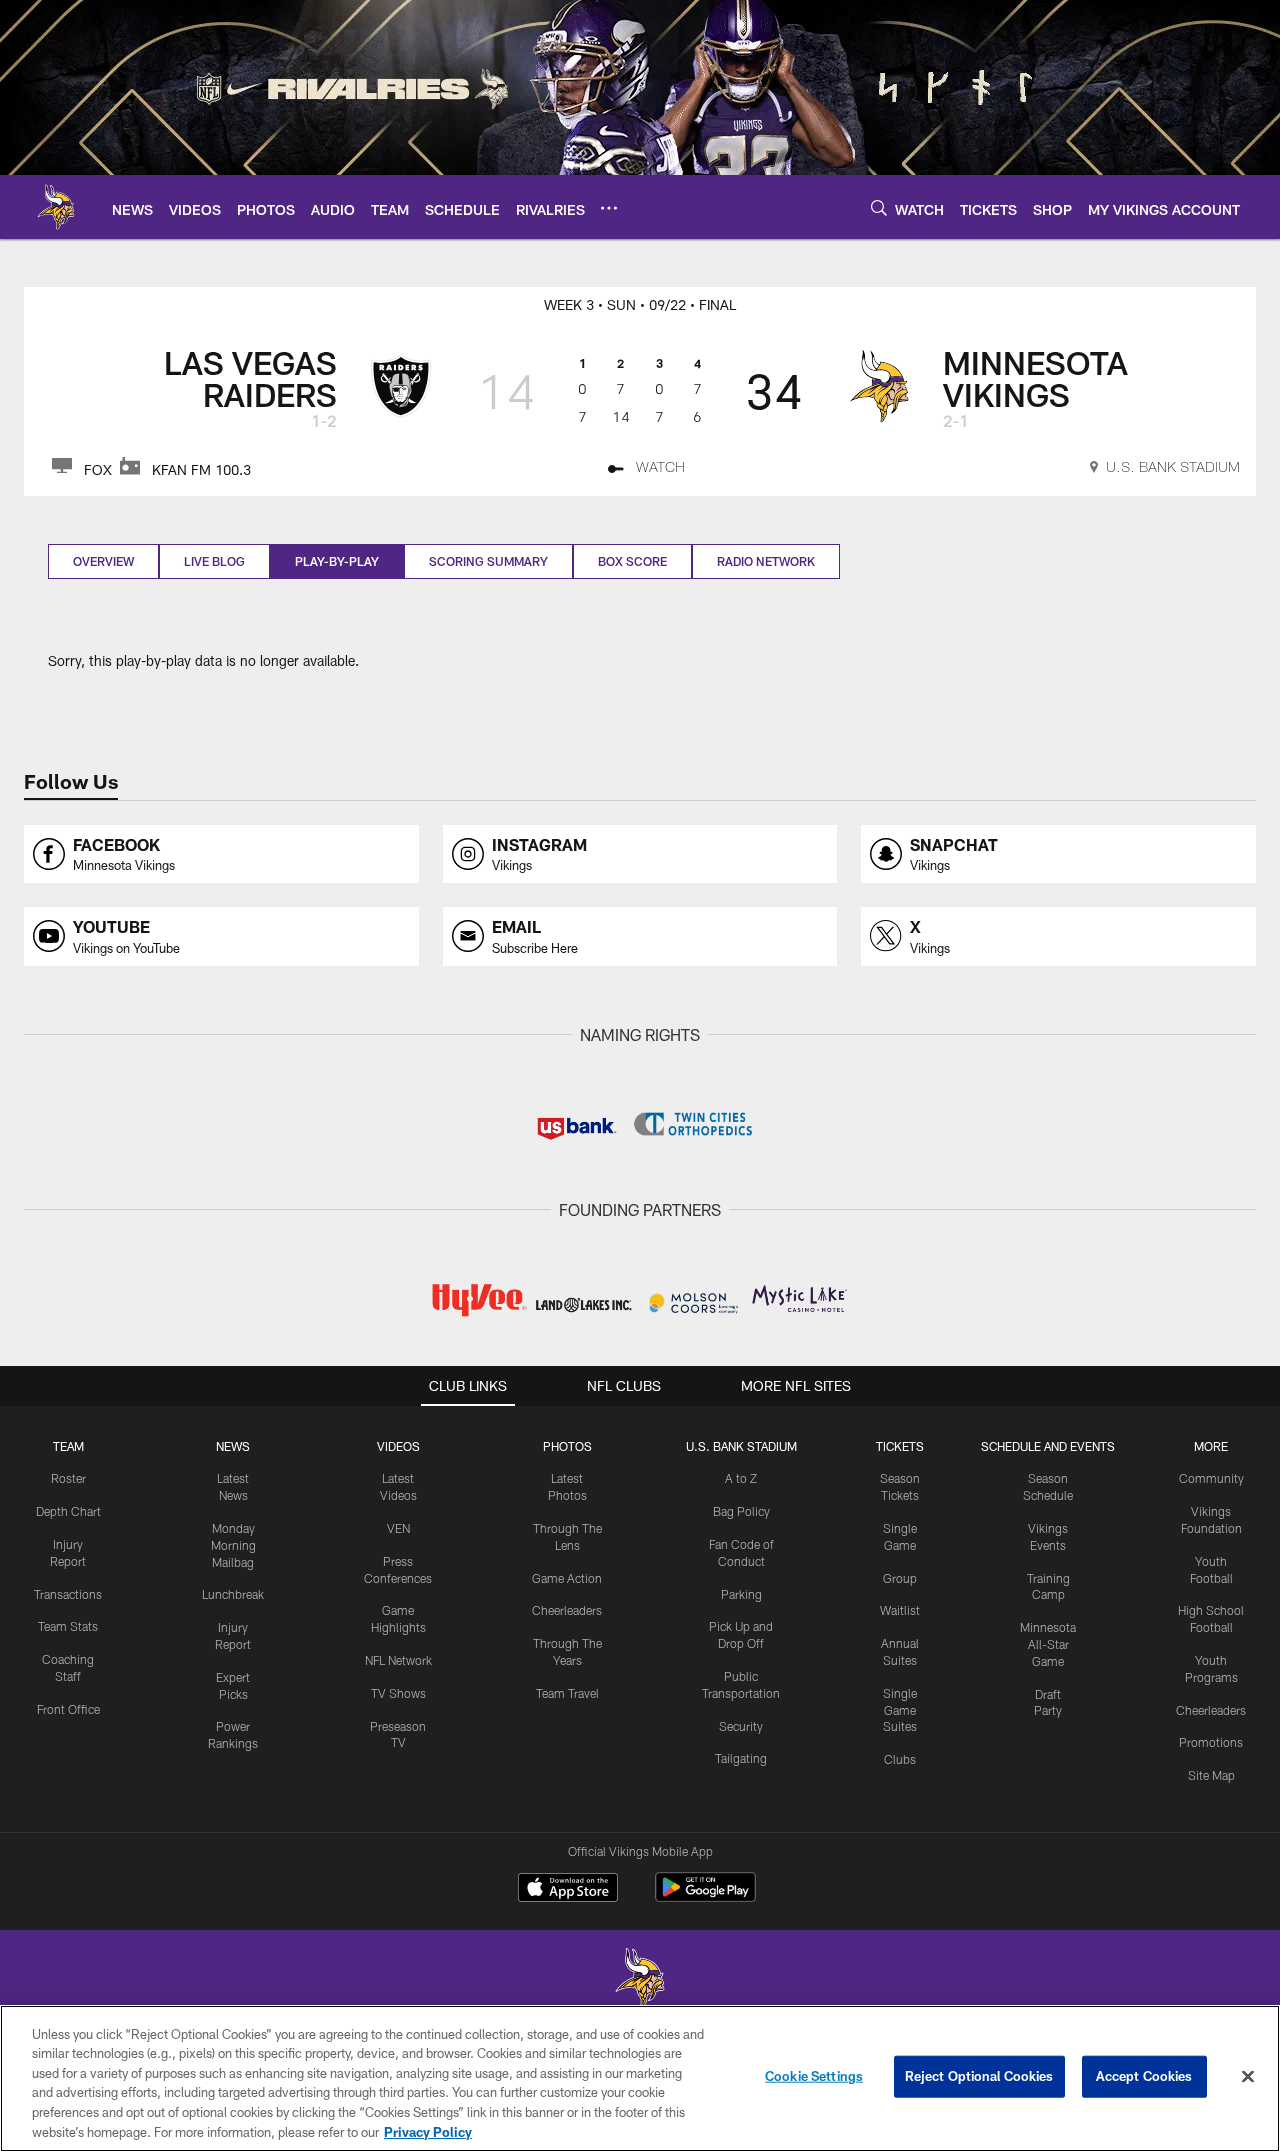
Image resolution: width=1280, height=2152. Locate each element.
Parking (741, 1594)
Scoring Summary (488, 561)
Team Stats (68, 1626)
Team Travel (567, 1693)
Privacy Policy (428, 2131)
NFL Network (398, 1660)
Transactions (68, 1594)
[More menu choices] (609, 208)
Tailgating (741, 1758)
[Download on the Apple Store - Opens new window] (568, 1890)
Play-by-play (337, 561)
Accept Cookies (1144, 2076)
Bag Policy (741, 1511)
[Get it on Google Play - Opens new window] (705, 1897)
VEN (398, 1528)
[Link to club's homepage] (56, 207)
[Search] (879, 207)
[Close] (1248, 2077)
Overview (103, 561)
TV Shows (398, 1693)
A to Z (741, 1478)
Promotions (1211, 1742)
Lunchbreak (233, 1594)
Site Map (1211, 1775)
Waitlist (900, 1610)
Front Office (68, 1709)
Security (741, 1726)
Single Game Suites (900, 1710)
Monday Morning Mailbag (233, 1545)
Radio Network (766, 561)
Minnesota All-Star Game (1048, 1644)
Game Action (567, 1578)
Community (1211, 1478)
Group (900, 1578)
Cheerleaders (567, 1610)
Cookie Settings (814, 2076)
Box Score (632, 561)
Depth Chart (68, 1511)
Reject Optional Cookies (979, 2076)
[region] (640, 2078)
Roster (68, 1478)
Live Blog (214, 561)
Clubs (900, 1759)
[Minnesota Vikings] (640, 1980)
